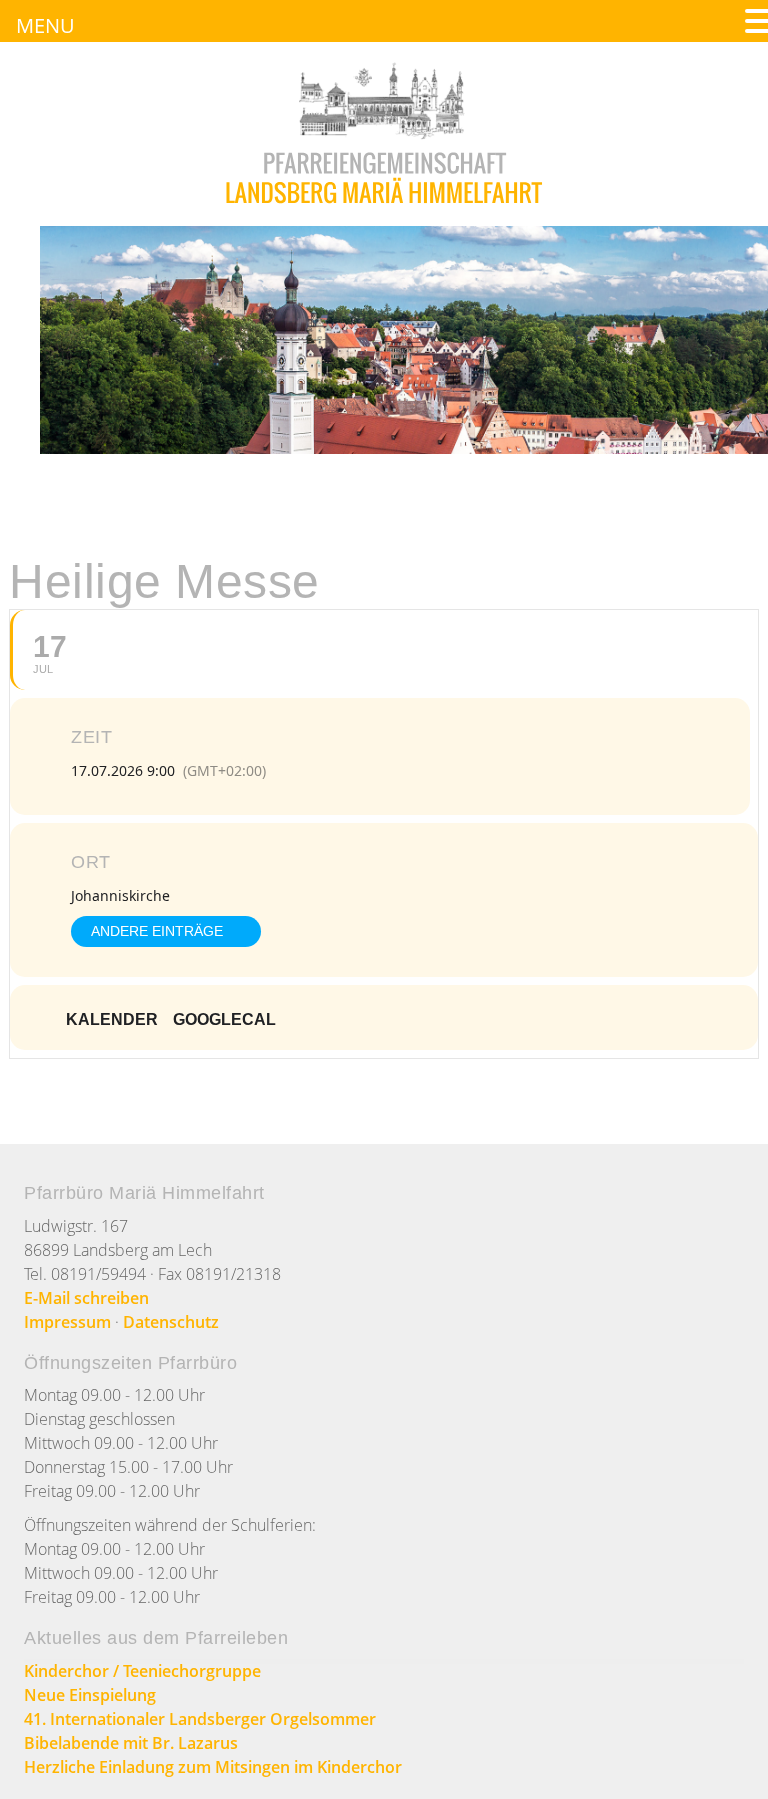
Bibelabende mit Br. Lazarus (131, 1743)
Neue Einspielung (90, 1695)
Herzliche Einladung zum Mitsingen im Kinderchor (213, 1767)
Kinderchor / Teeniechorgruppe (142, 1671)
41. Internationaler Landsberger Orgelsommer (200, 1719)
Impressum (67, 1322)
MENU (45, 25)
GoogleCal (224, 1019)
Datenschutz (171, 1322)
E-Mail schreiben (86, 1298)
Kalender (112, 1019)
